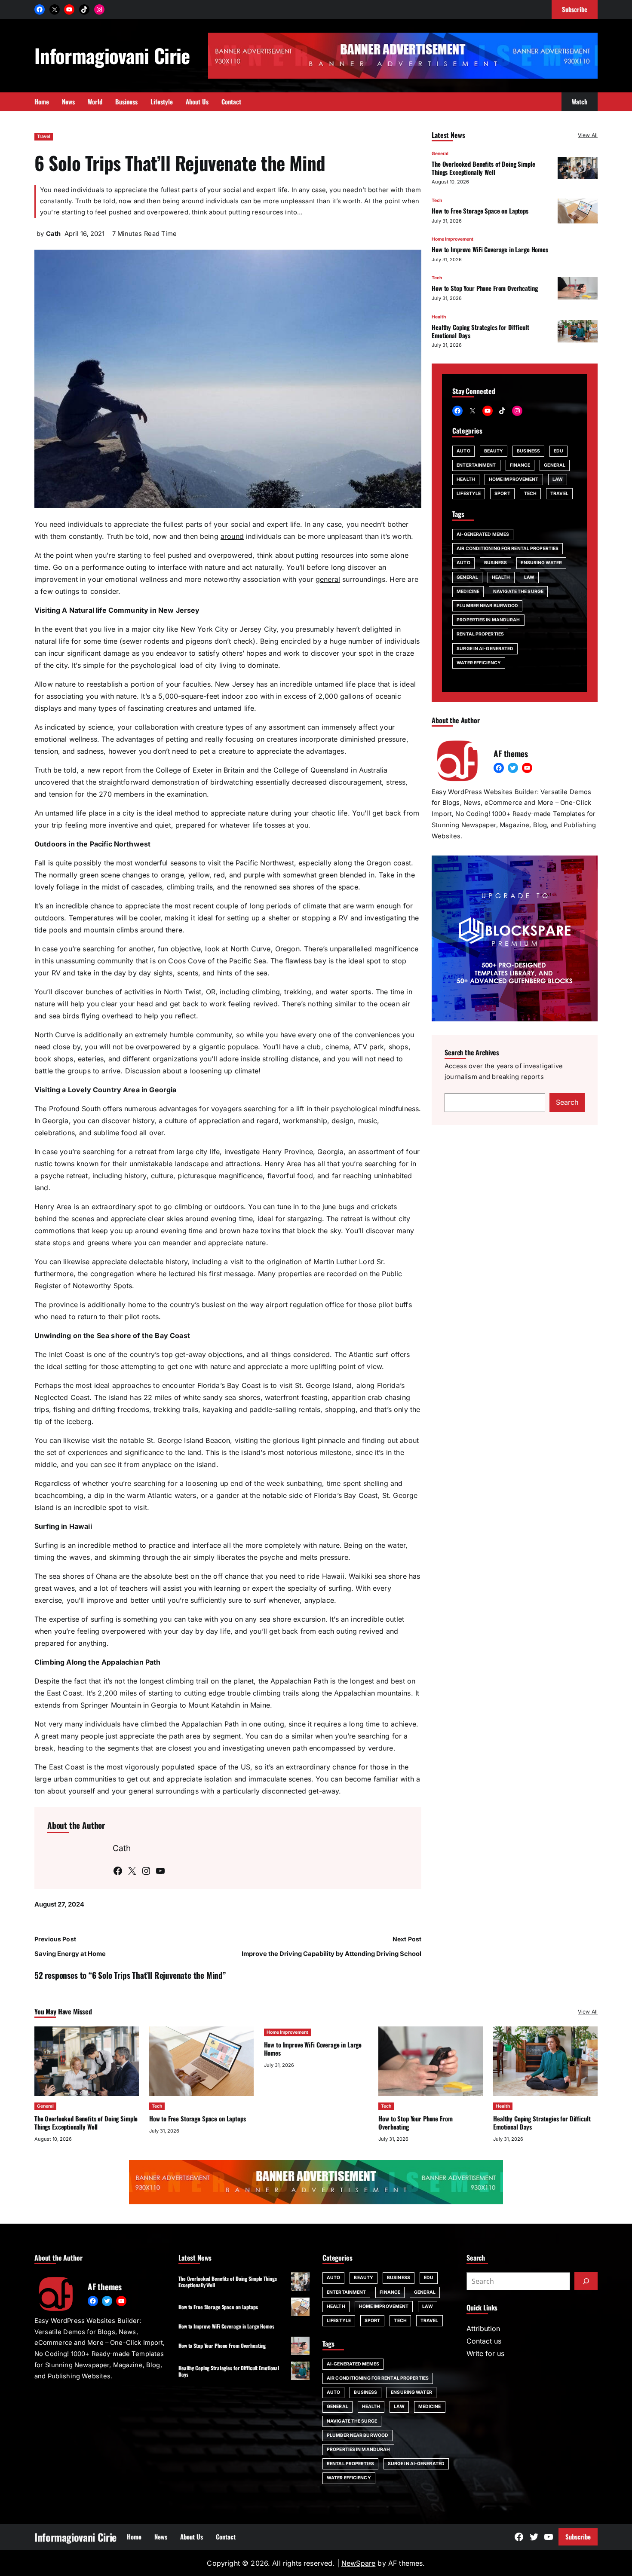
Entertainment (476, 465)
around (232, 536)
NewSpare (358, 2563)
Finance (520, 465)
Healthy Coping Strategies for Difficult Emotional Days (480, 331)
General (440, 154)
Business (528, 451)
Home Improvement (453, 239)
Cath (53, 234)
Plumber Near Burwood (487, 606)
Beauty (494, 451)
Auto (463, 451)
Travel (44, 136)
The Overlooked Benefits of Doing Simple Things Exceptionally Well (483, 168)
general (328, 579)
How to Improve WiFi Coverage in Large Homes (490, 249)
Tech (437, 200)
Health (439, 317)
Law (558, 479)
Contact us (484, 2341)
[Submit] (586, 2281)
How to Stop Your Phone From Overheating (485, 288)
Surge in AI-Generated (485, 649)
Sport (502, 494)
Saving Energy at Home (70, 1954)
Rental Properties (480, 634)
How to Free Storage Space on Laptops (480, 211)
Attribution (483, 2328)
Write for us (485, 2353)
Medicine (468, 591)
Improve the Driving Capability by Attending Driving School (331, 1954)
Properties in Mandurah (488, 620)
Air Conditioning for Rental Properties (508, 549)
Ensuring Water (541, 563)
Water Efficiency (479, 663)
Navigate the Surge (518, 591)
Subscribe (578, 2536)
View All (588, 135)
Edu (558, 451)
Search (567, 1102)
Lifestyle (469, 494)
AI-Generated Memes (483, 534)
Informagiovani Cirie (112, 55)
